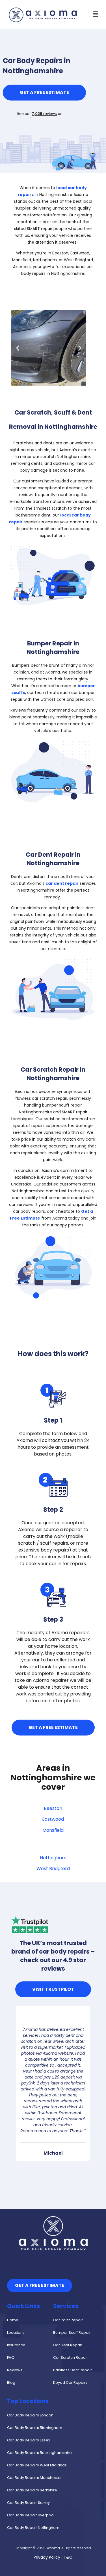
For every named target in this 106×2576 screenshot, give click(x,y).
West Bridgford (53, 1869)
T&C (68, 2557)
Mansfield (53, 1830)
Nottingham (53, 1858)
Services (66, 2306)
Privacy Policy (47, 2557)
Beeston (53, 1808)
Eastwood (53, 1819)
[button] (95, 14)
